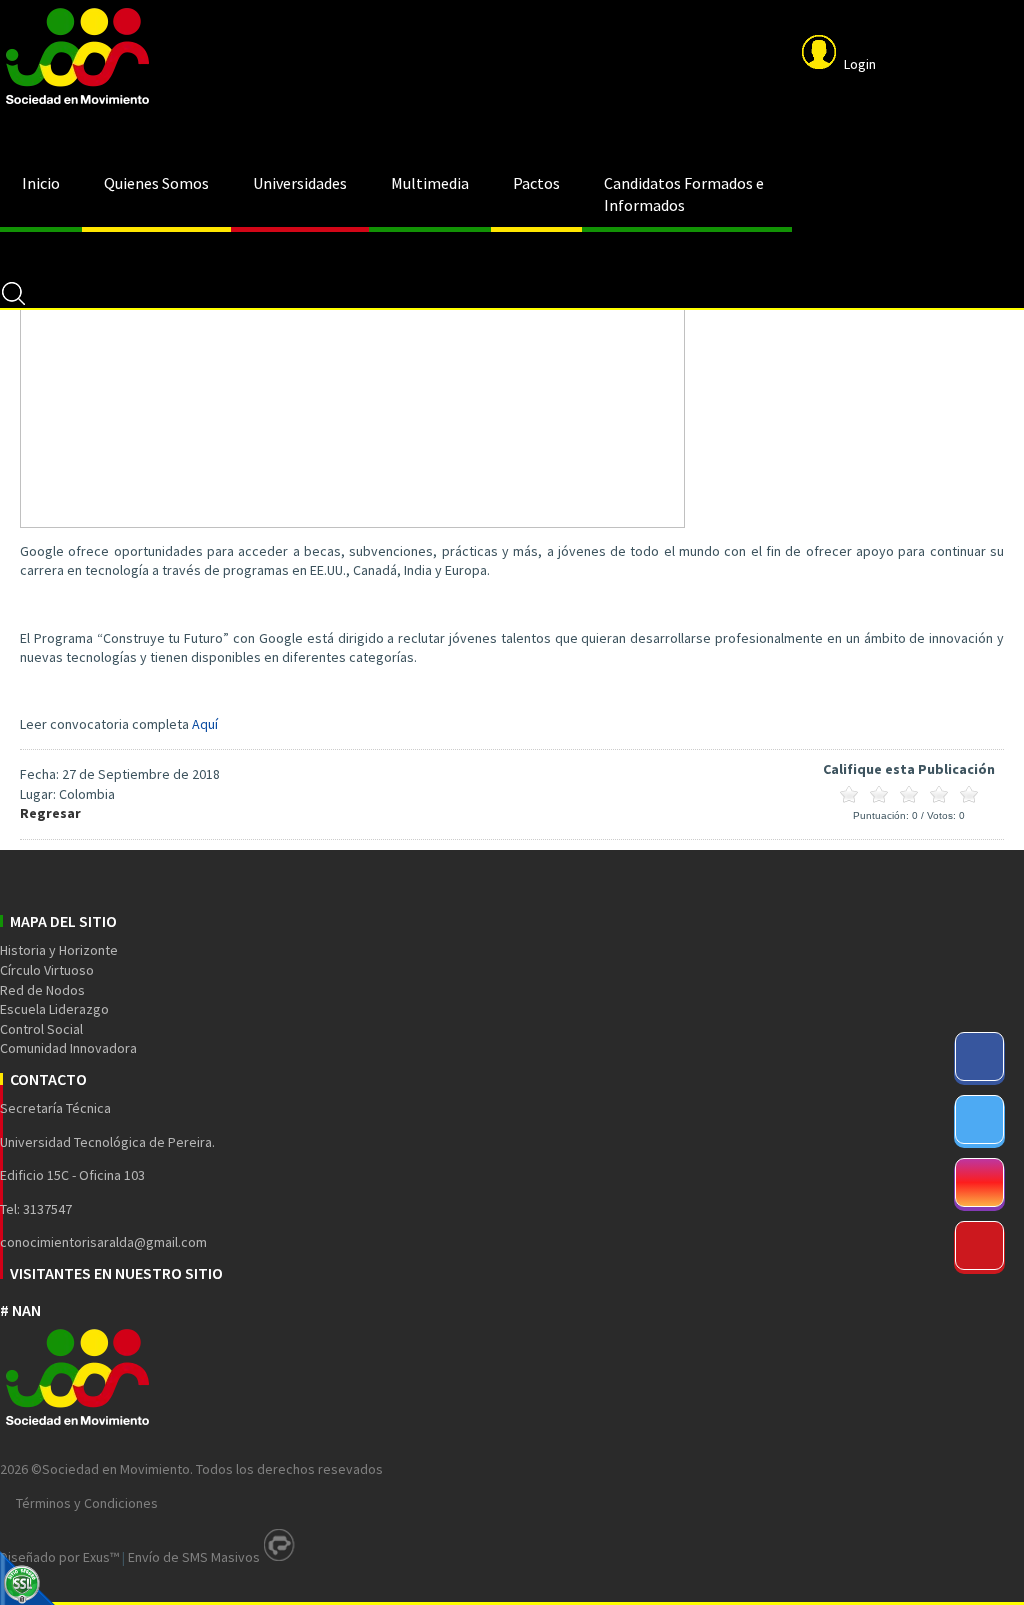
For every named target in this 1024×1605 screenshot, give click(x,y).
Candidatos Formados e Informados (684, 194)
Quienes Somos (156, 183)
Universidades (300, 183)
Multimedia (430, 183)
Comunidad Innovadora (68, 1048)
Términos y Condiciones (87, 1503)
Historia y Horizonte (59, 950)
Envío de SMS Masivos (194, 1557)
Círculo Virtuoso (47, 970)
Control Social (41, 1029)
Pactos (536, 183)
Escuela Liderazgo (54, 1009)
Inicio (41, 183)
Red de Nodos (42, 990)
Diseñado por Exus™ (59, 1557)
